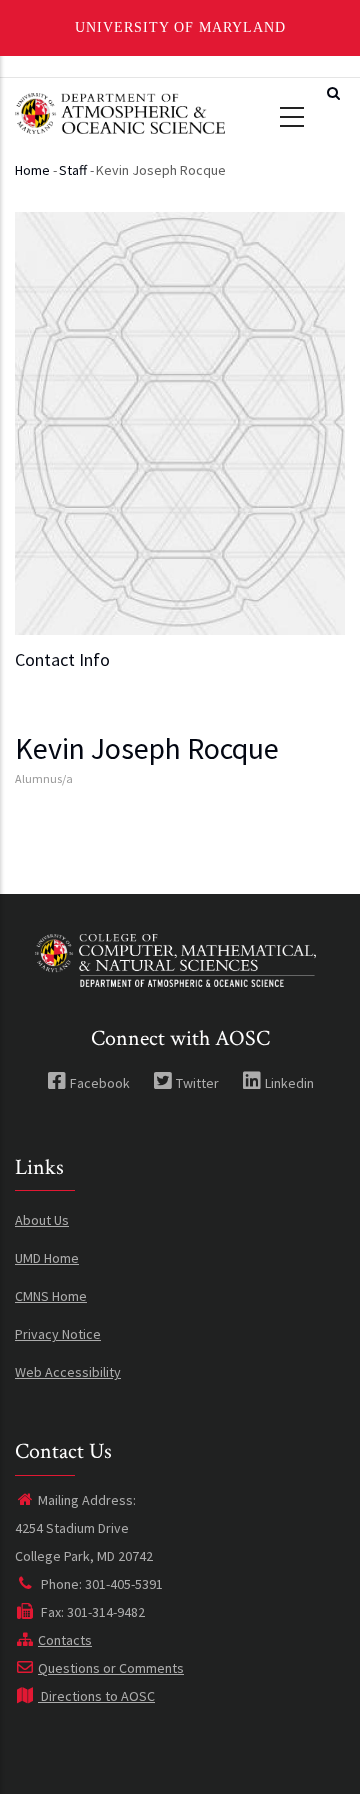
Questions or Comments (111, 1668)
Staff (73, 170)
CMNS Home (51, 1296)
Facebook (100, 1083)
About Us (42, 1220)
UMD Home (47, 1258)
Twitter (197, 1083)
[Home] (120, 111)
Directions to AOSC (96, 1696)
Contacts (65, 1640)
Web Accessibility (68, 1372)
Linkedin (289, 1083)
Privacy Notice (58, 1334)
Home (32, 170)
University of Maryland (180, 27)
